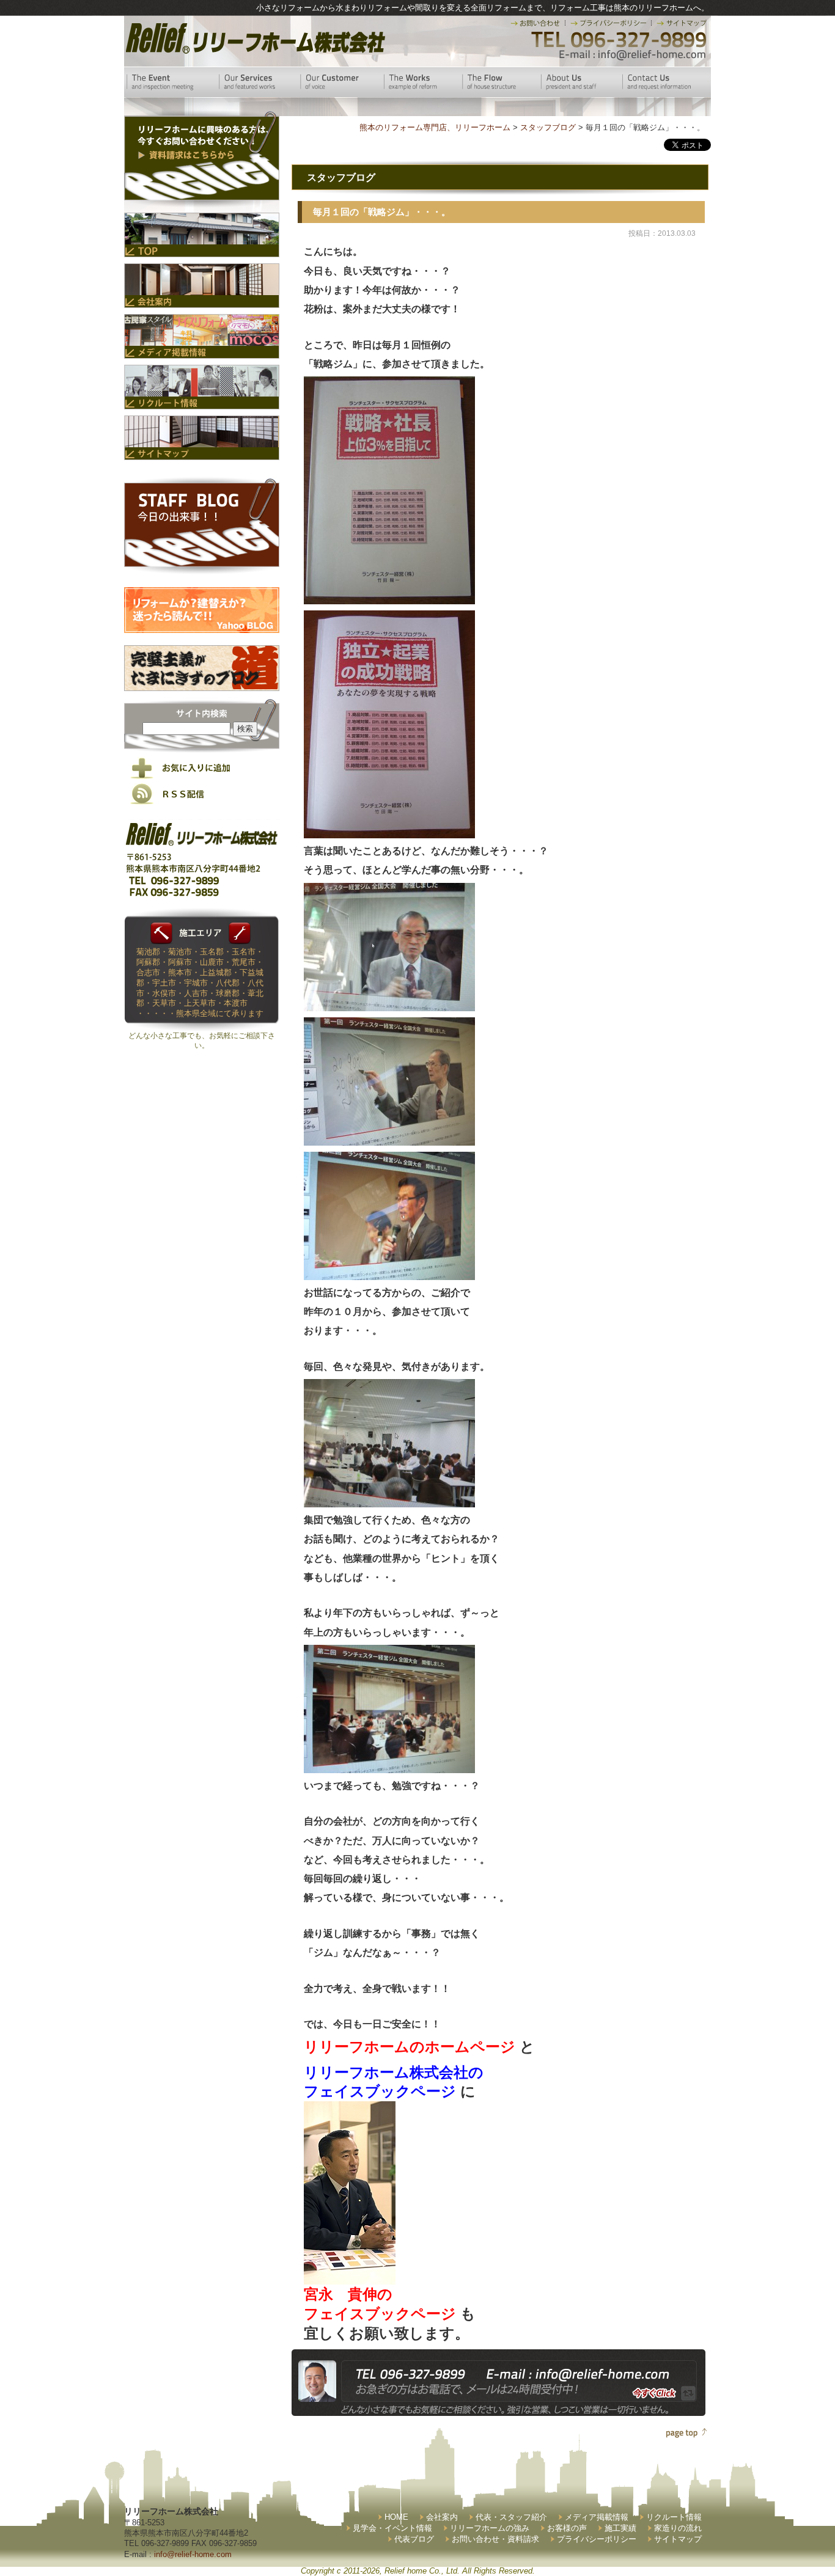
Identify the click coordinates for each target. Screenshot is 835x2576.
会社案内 (442, 2517)
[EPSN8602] (389, 833)
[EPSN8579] (389, 1140)
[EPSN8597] (389, 599)
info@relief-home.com (193, 2554)
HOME (396, 2517)
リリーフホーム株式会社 (254, 38)
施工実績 (620, 2528)
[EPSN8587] (389, 1768)
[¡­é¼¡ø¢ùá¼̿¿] (350, 2274)
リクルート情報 (674, 2517)
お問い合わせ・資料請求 (495, 2539)
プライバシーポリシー (597, 2539)
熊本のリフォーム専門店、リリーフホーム (435, 127)
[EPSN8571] (389, 1005)
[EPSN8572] (389, 1502)
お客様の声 (567, 2528)
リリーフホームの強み (490, 2528)
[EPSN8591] (389, 1274)
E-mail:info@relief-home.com (633, 55)
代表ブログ (414, 2539)
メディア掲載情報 (597, 2517)
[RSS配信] (202, 802)
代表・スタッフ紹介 (511, 2517)
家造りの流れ (678, 2528)
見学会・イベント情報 (392, 2528)
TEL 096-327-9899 (618, 40)
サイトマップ (678, 2539)
